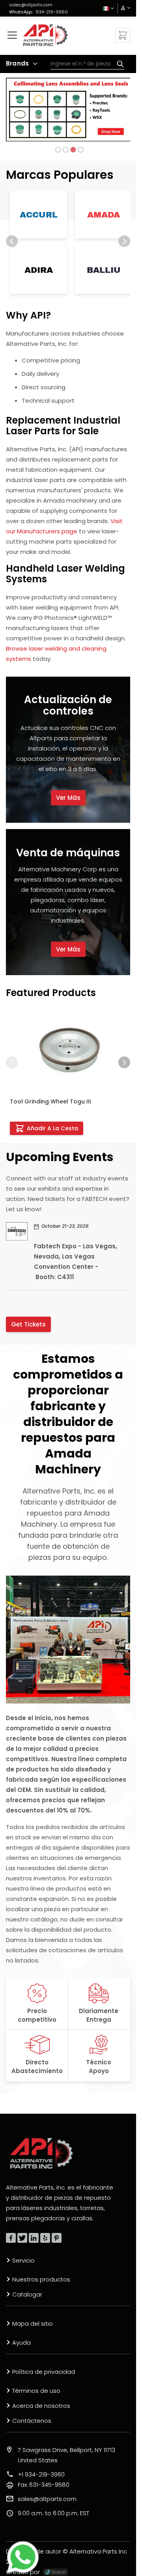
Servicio (23, 2260)
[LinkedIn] (34, 2238)
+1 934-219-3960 (41, 2474)
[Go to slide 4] (80, 150)
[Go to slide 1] (58, 150)
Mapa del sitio (33, 2324)
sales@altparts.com (31, 5)
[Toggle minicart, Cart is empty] (123, 35)
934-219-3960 (52, 12)
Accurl (39, 215)
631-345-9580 (44, 2485)
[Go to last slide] (12, 241)
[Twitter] (22, 2238)
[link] (123, 8)
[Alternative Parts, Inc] (41, 2153)
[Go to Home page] (45, 35)
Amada (104, 215)
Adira (39, 270)
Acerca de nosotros (41, 2406)
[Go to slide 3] (73, 150)
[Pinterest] (57, 2238)
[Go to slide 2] (65, 150)
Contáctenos (32, 2421)
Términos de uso (36, 2391)
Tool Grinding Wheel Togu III (50, 1101)
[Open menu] (12, 35)
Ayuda (21, 2342)
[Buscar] (118, 64)
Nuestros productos (41, 2279)
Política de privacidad (44, 2372)
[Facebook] (11, 2238)
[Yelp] (45, 2238)
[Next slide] (124, 241)
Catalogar (27, 2294)
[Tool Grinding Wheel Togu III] (68, 1051)
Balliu (104, 270)
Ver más (68, 798)
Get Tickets (28, 1324)
